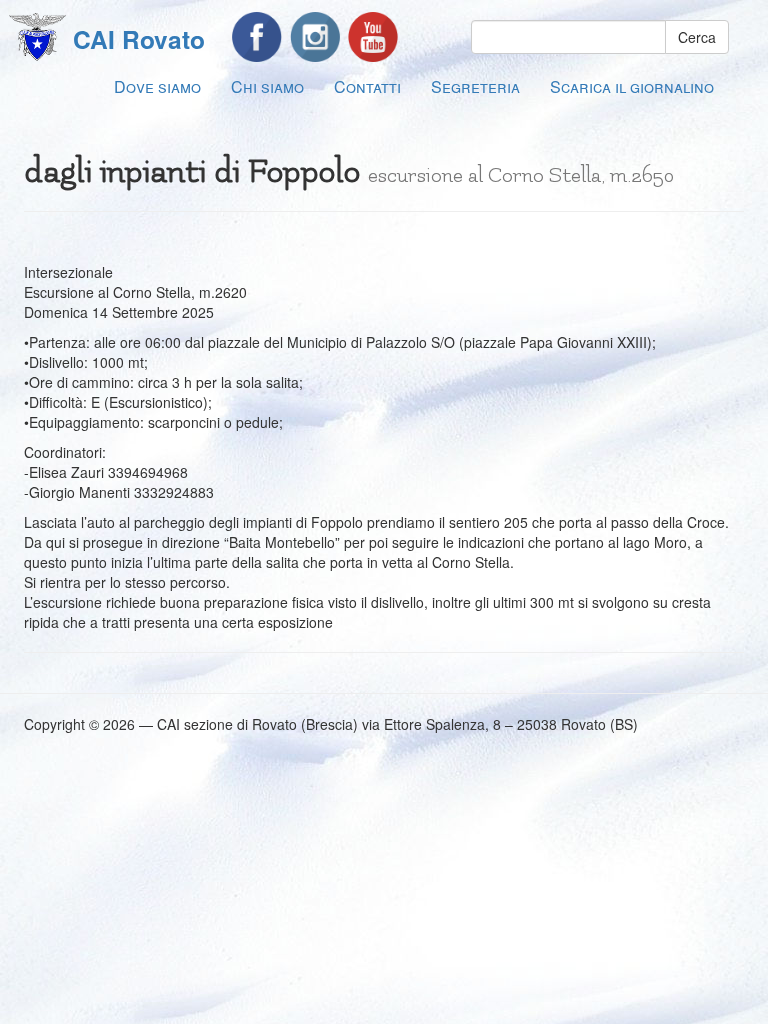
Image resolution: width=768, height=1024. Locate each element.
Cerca (697, 37)
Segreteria (475, 86)
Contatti (367, 86)
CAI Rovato (139, 39)
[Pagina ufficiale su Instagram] (315, 37)
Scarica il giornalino (632, 86)
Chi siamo (267, 86)
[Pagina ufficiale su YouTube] (373, 37)
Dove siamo (157, 86)
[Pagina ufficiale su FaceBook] (257, 37)
